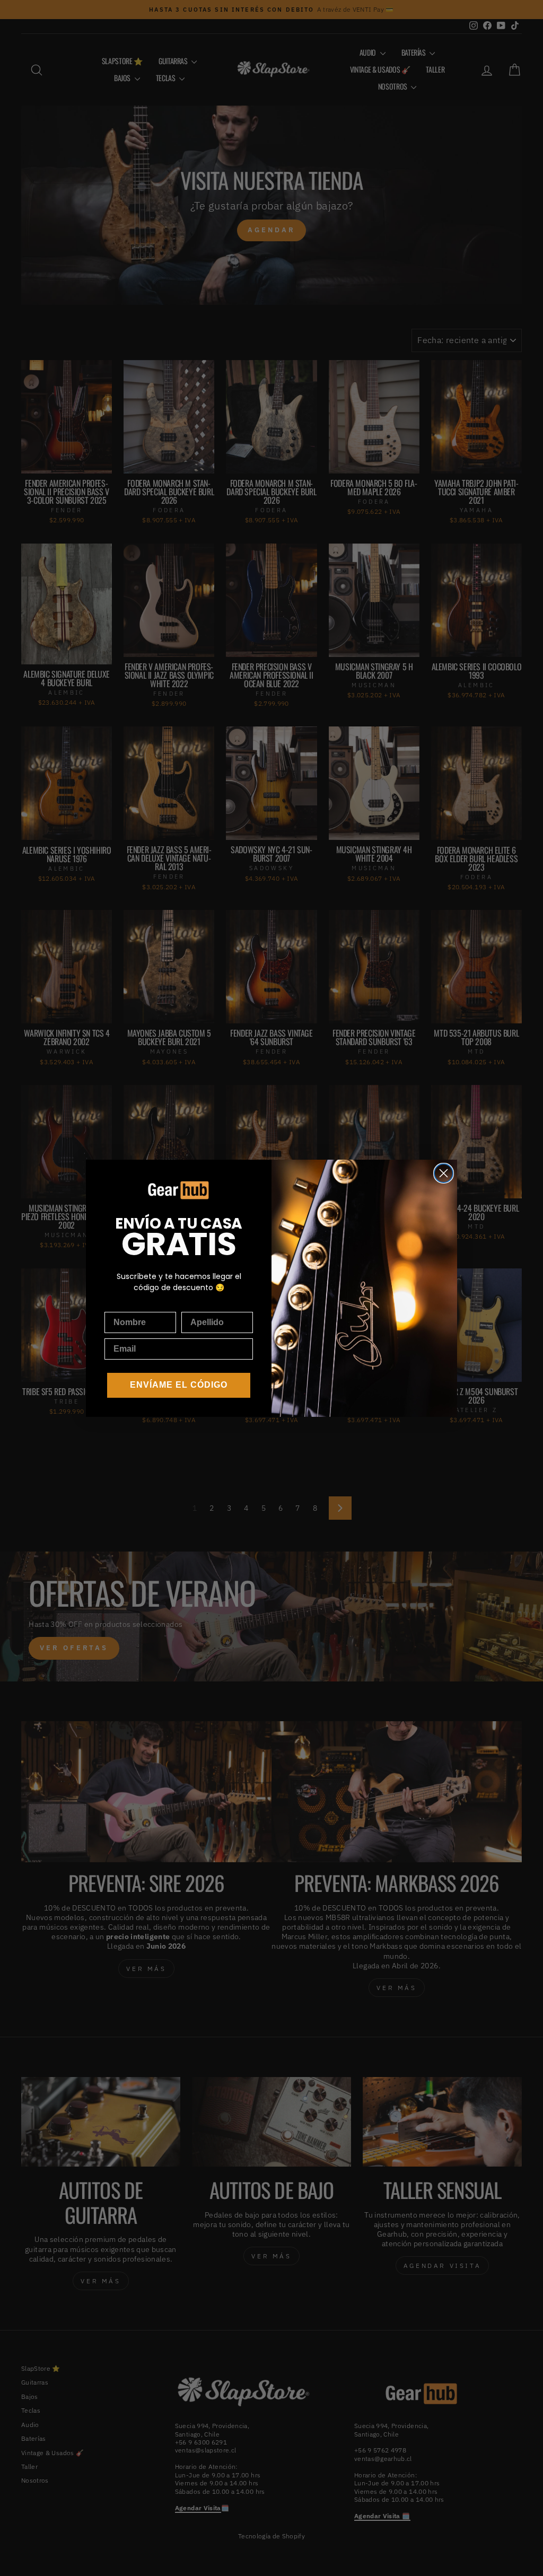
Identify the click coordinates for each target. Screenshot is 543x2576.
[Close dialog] (444, 1173)
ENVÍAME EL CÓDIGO (179, 1385)
